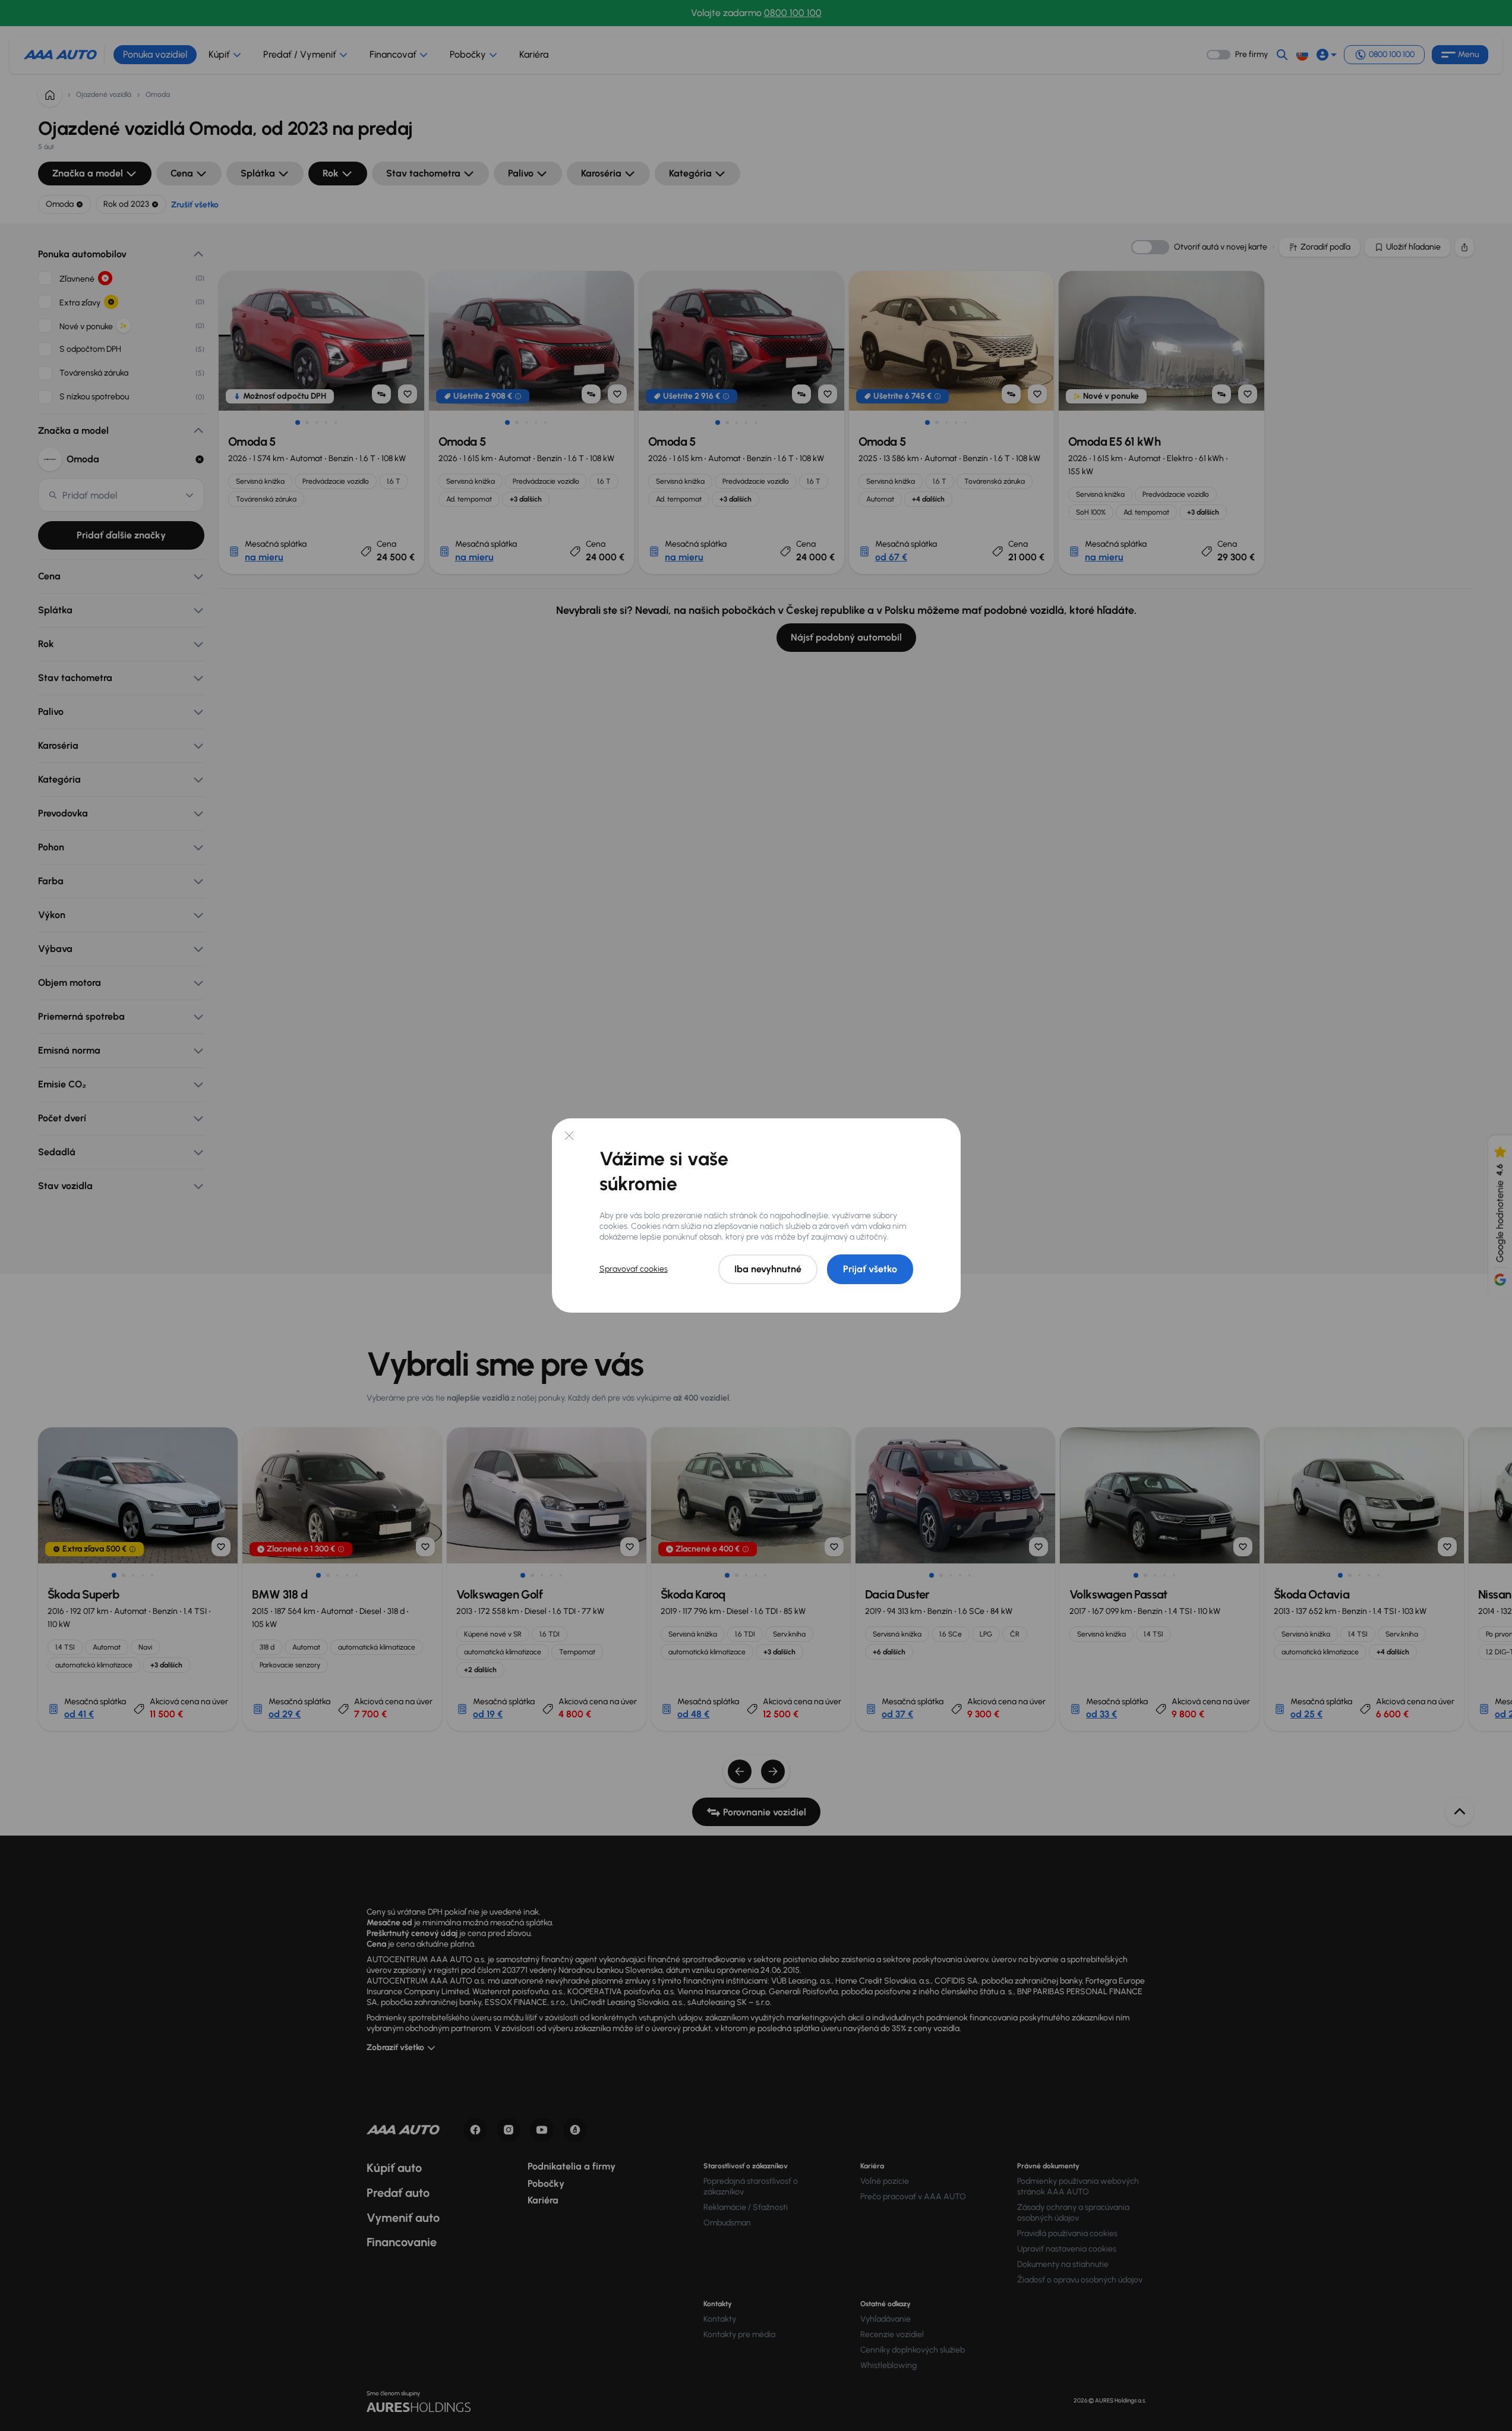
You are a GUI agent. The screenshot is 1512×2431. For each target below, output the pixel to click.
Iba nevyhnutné (768, 1269)
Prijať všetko (870, 1269)
